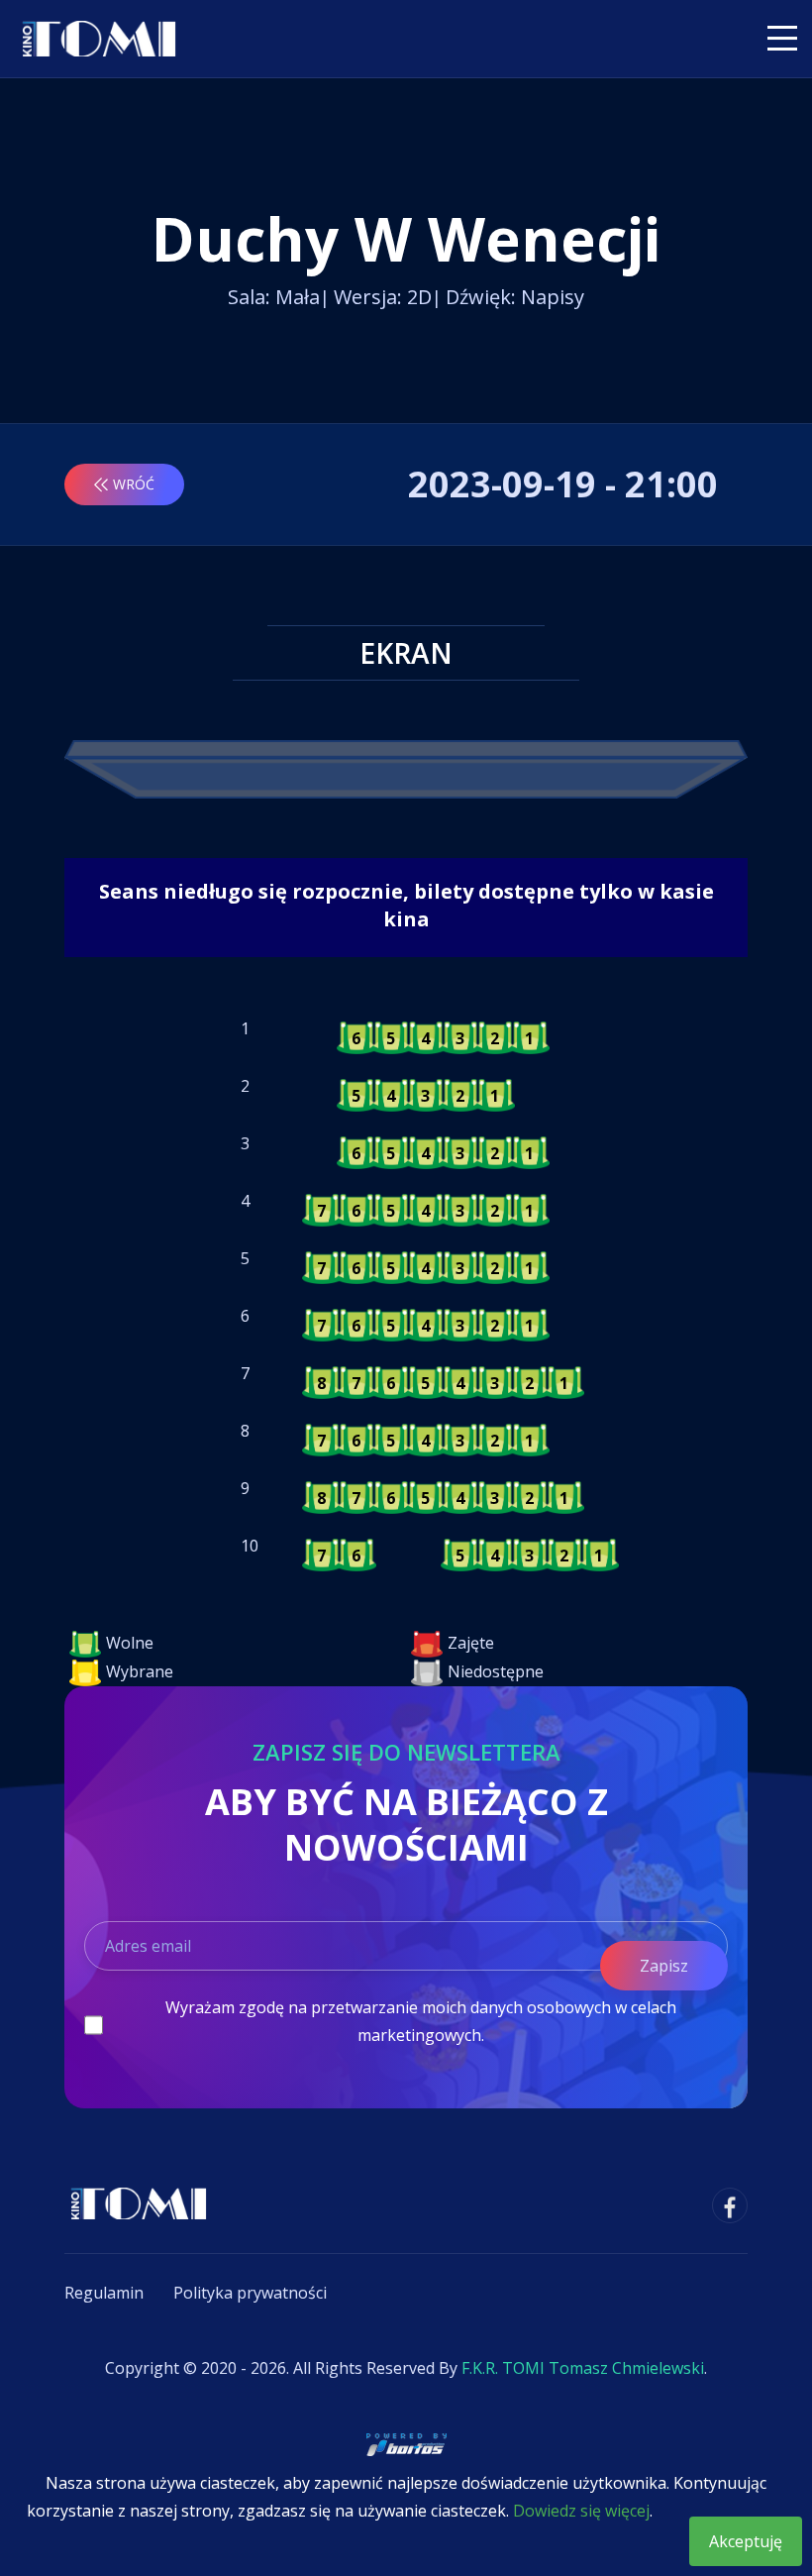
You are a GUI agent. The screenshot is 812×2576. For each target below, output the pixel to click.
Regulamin (104, 2293)
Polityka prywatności (250, 2293)
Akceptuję (746, 2541)
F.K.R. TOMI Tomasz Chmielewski (583, 2368)
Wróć (134, 484)
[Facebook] (730, 2205)
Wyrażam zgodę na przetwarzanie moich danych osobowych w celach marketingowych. (421, 2021)
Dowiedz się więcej (581, 2511)
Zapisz (664, 1966)
